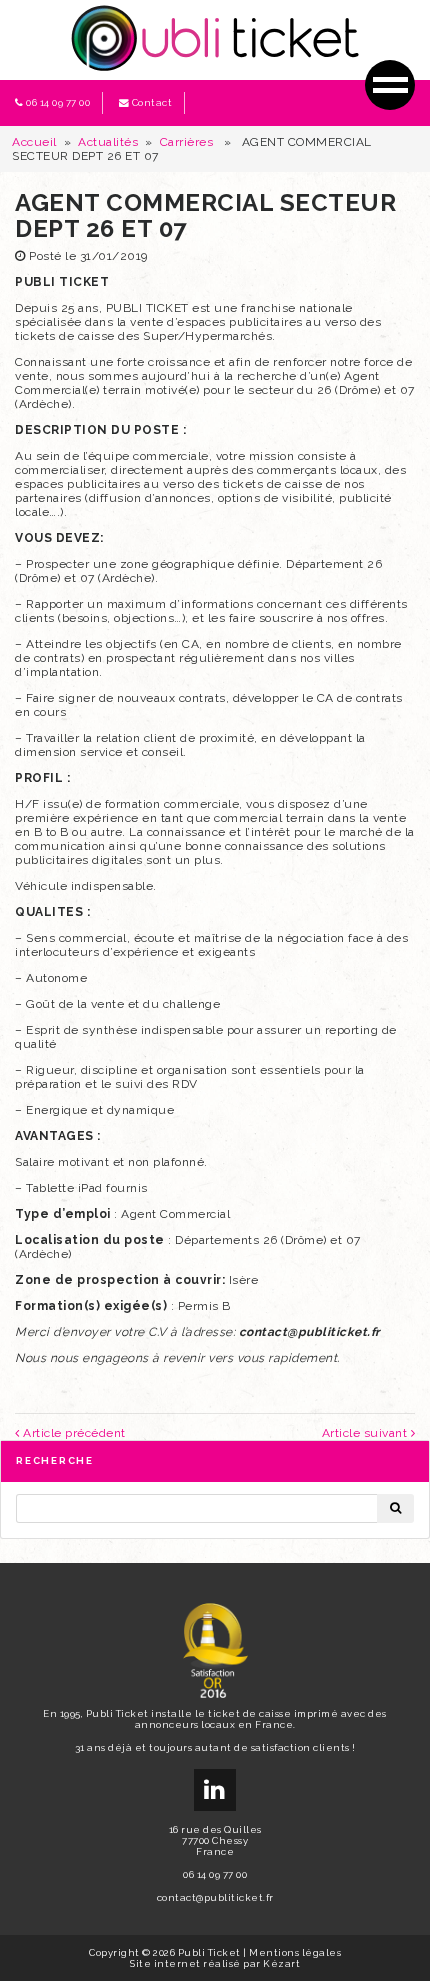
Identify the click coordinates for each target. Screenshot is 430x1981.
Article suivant (366, 1433)
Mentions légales (295, 1952)
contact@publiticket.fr (215, 1897)
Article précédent (73, 1433)
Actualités (108, 142)
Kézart (281, 1963)
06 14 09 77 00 (57, 102)
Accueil (34, 142)
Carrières (187, 142)
